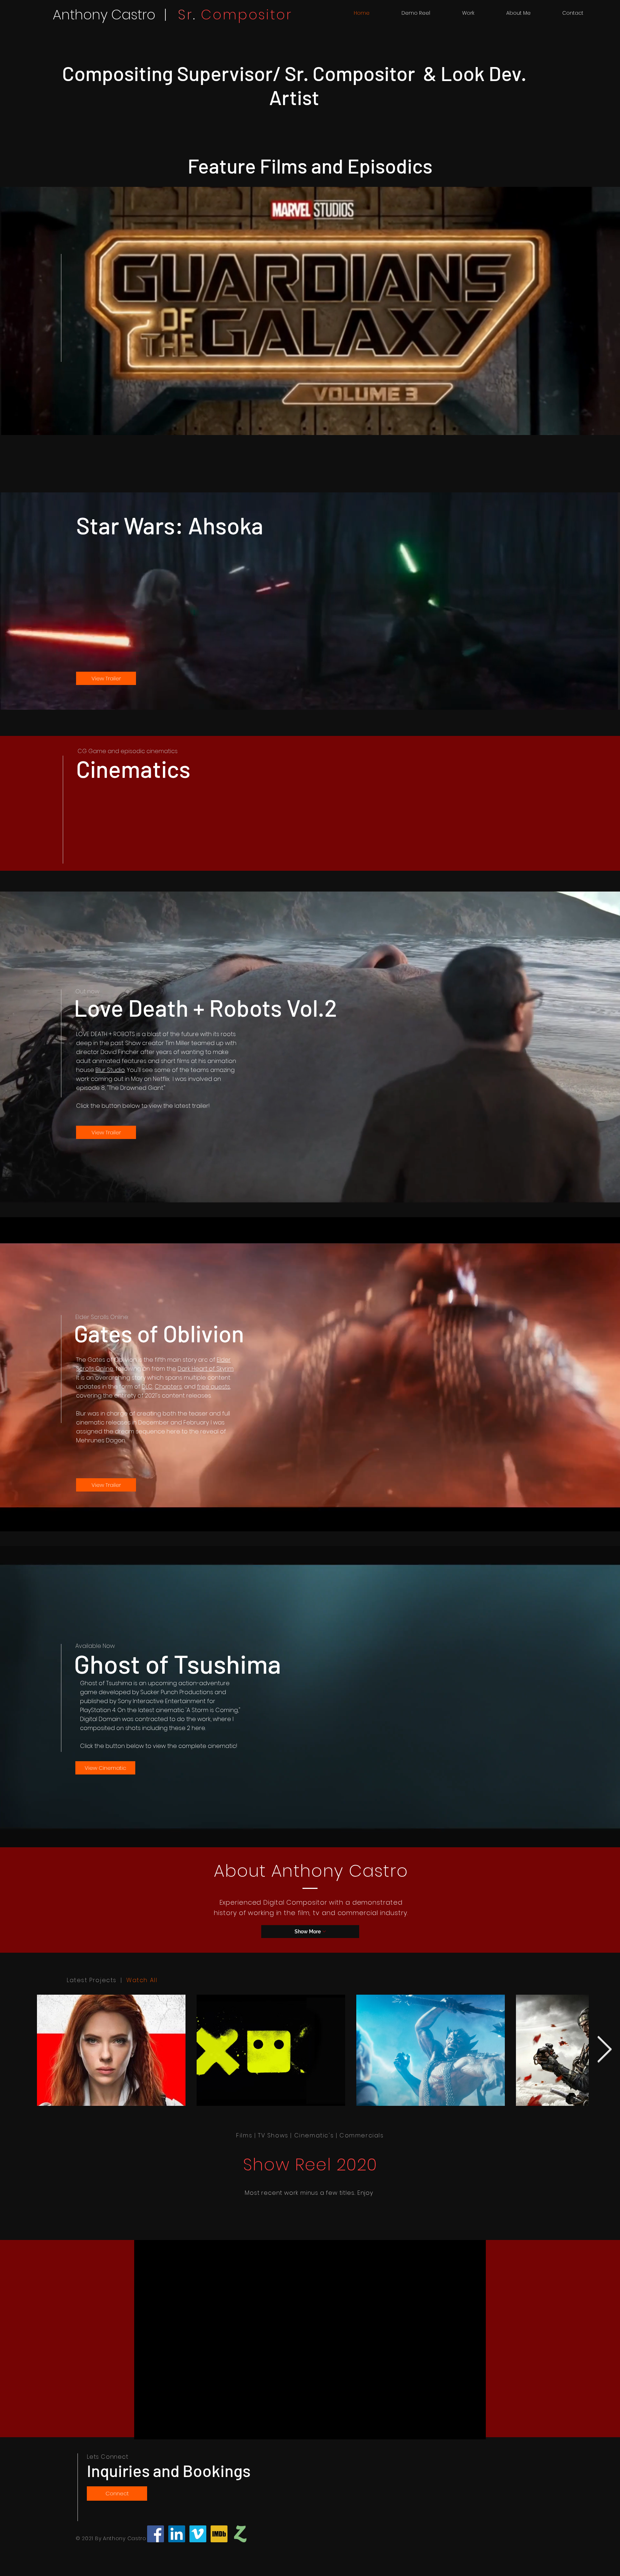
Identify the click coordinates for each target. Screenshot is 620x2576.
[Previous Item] (16, 2050)
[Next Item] (604, 2050)
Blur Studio (110, 1070)
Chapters (168, 1387)
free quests (213, 1387)
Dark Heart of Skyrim (206, 1369)
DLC (147, 1387)
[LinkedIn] (177, 2534)
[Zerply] (240, 2534)
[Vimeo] (198, 2534)
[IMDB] (219, 2534)
